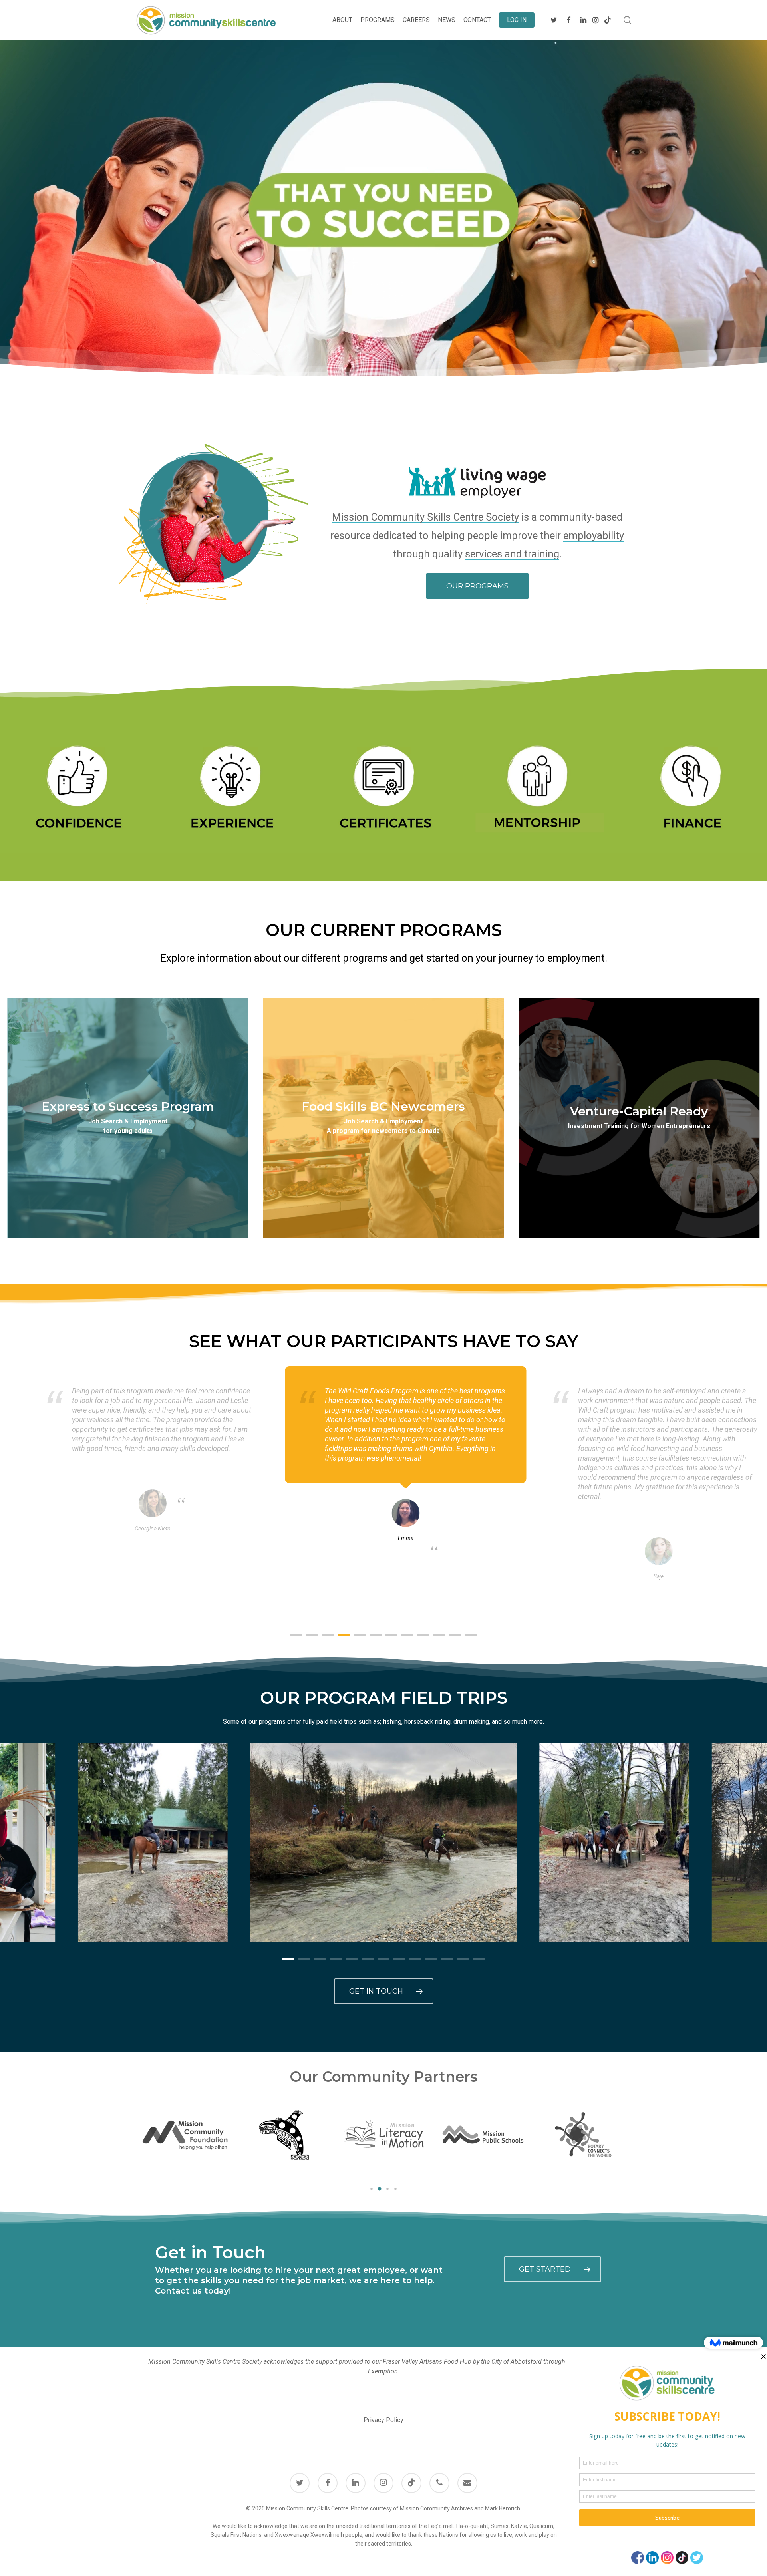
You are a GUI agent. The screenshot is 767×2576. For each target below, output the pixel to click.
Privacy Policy (383, 2420)
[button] (477, 586)
